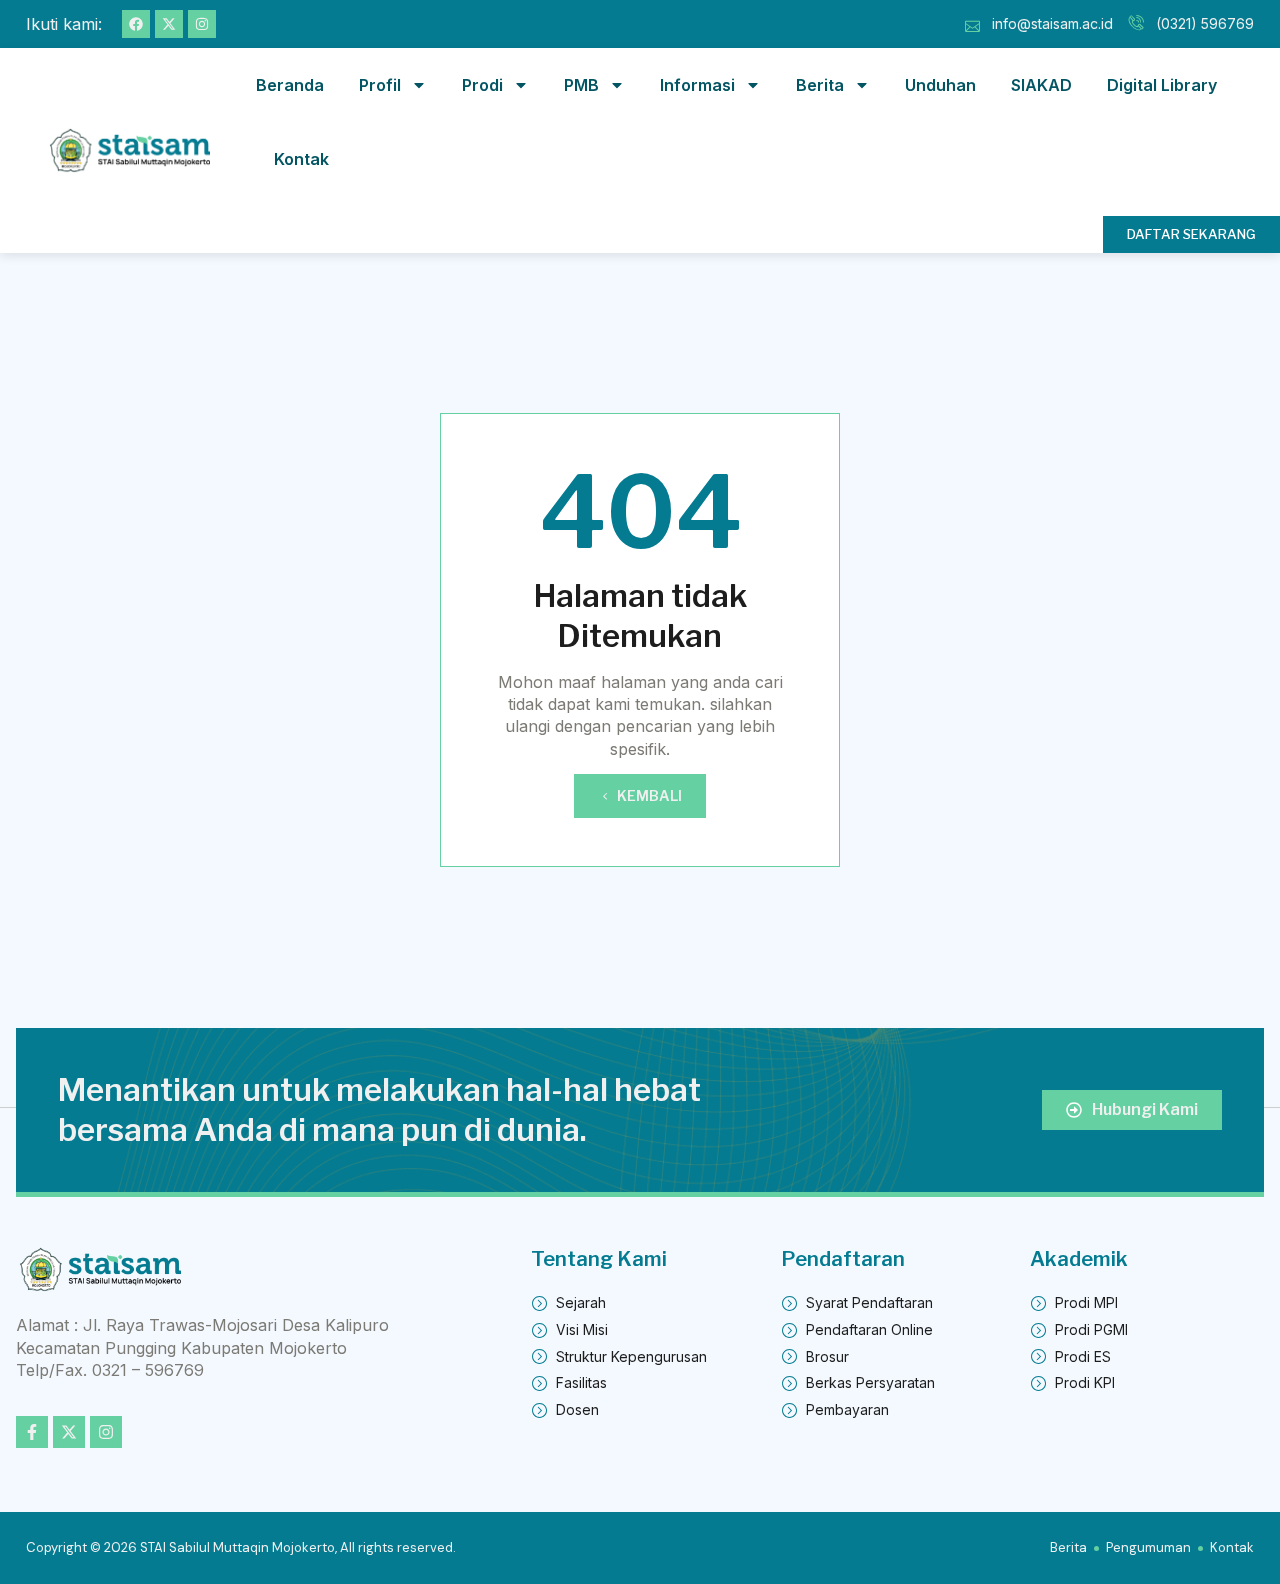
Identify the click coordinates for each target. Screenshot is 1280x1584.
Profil (380, 85)
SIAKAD (1041, 85)
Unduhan (940, 85)
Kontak (301, 159)
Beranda (290, 85)
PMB (581, 85)
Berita (820, 85)
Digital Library (1162, 85)
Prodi (482, 85)
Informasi (697, 85)
